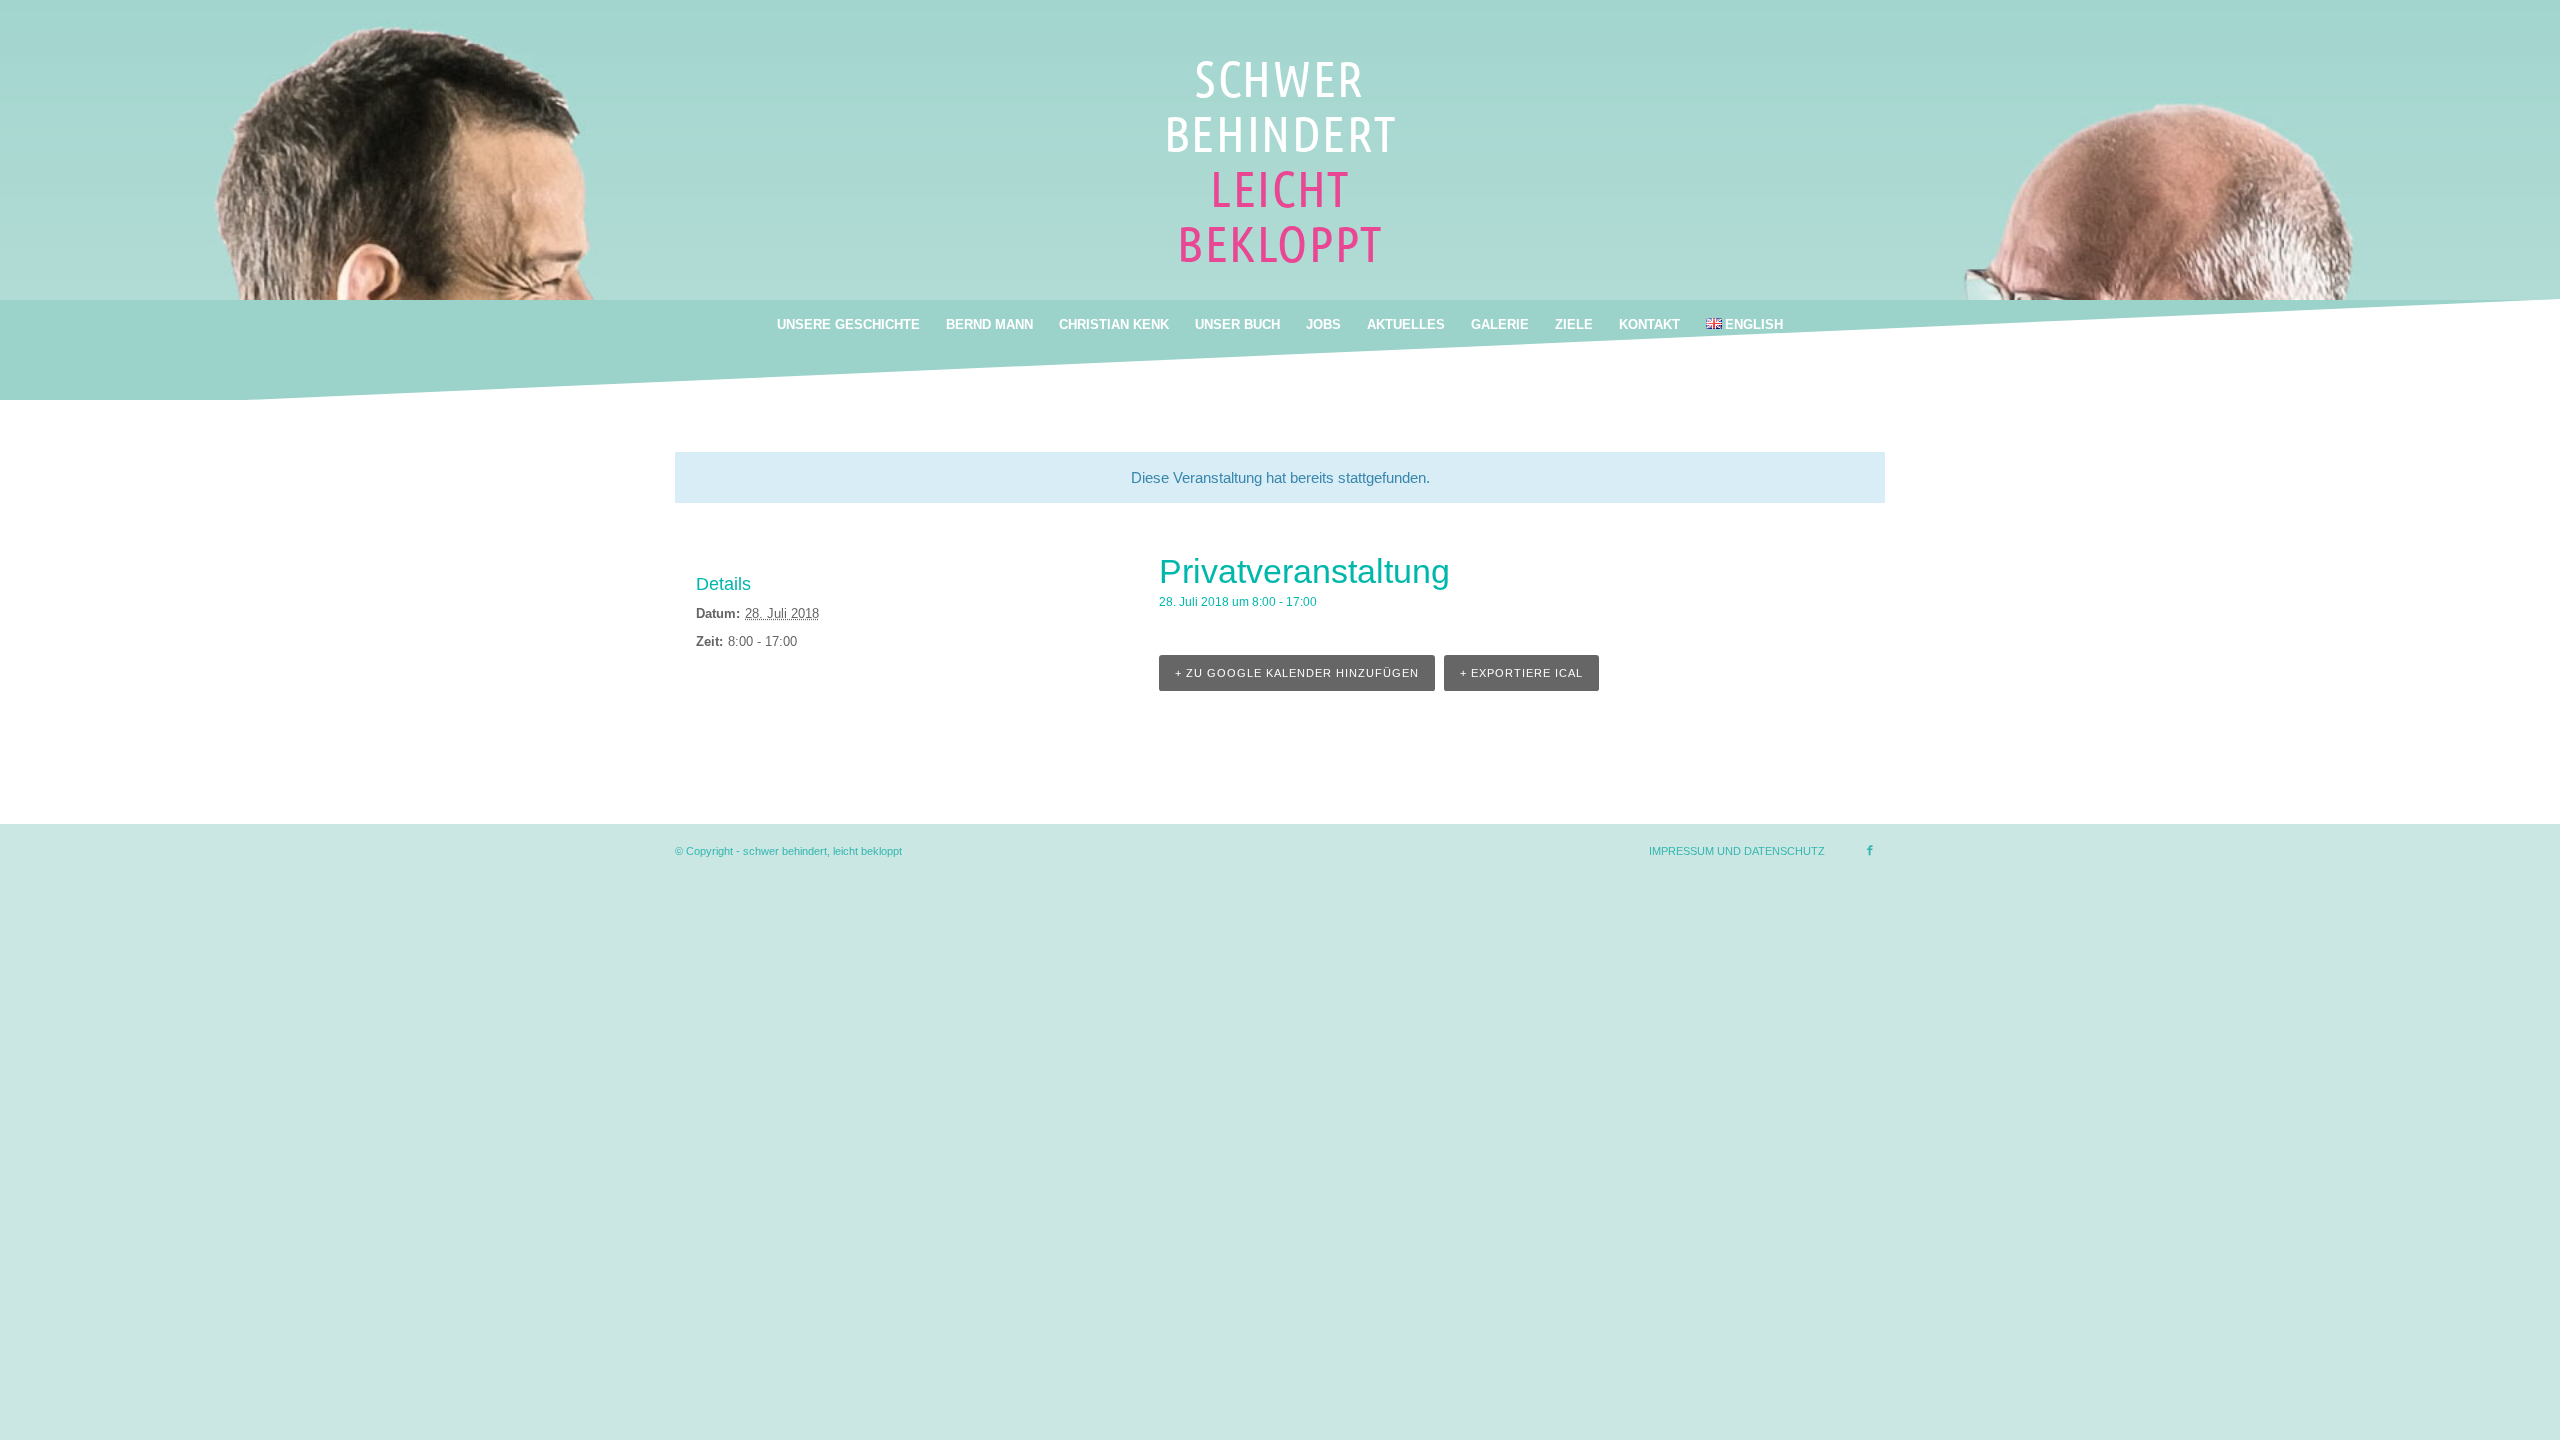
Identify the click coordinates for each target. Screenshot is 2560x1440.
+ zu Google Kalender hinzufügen (1297, 673)
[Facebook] (1870, 850)
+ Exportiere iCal (1521, 673)
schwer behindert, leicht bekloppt (822, 851)
